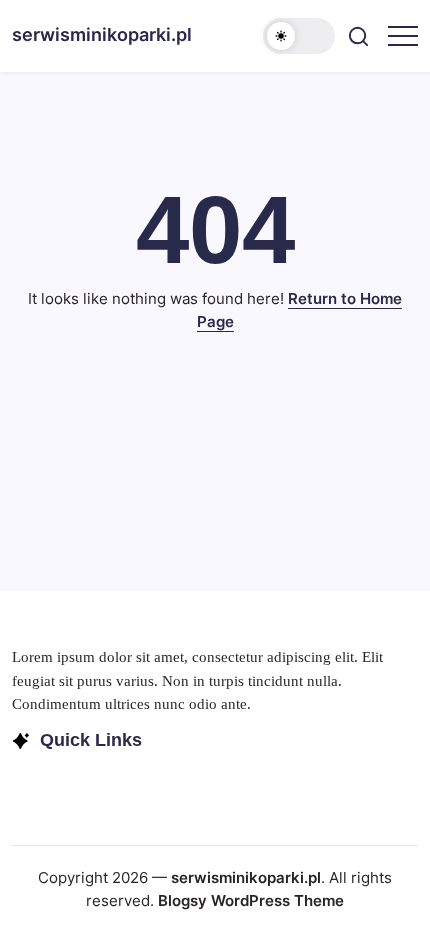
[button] (299, 36)
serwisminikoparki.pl (102, 34)
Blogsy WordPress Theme (251, 900)
